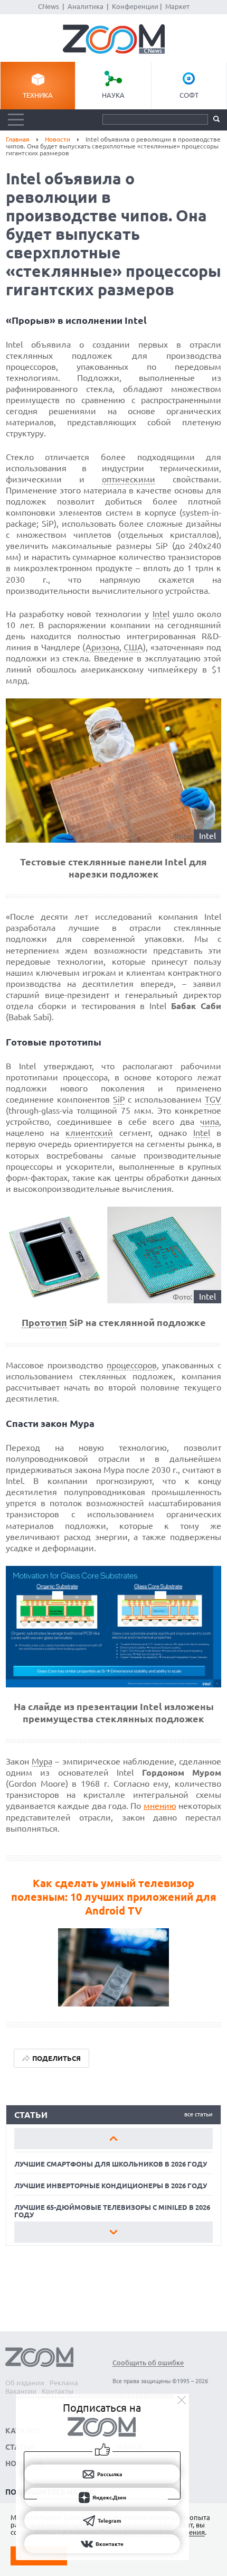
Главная (18, 139)
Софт (189, 95)
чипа (210, 1122)
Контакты (58, 2391)
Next (114, 2232)
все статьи (198, 2114)
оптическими (129, 479)
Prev (114, 2139)
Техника (38, 95)
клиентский (89, 1133)
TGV (213, 1099)
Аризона (102, 647)
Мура (42, 1761)
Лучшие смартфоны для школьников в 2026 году (111, 2164)
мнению (160, 1806)
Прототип (44, 1322)
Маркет (177, 6)
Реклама (64, 2383)
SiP (119, 1099)
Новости (58, 139)
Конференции (135, 6)
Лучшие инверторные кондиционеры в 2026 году (111, 2186)
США (133, 647)
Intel (161, 614)
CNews (49, 6)
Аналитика (86, 6)
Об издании (25, 2383)
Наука (113, 95)
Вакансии (21, 2391)
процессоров (132, 1365)
